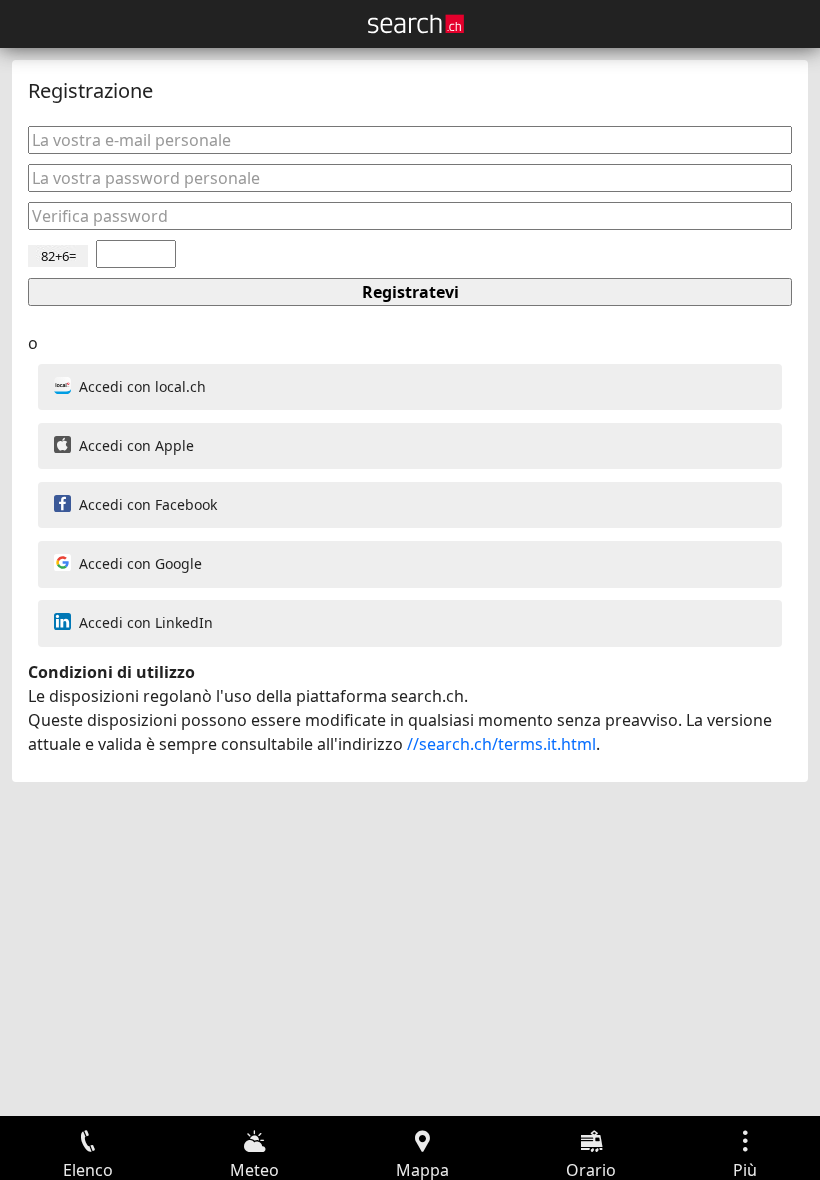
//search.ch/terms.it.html (501, 744)
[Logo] (416, 24)
